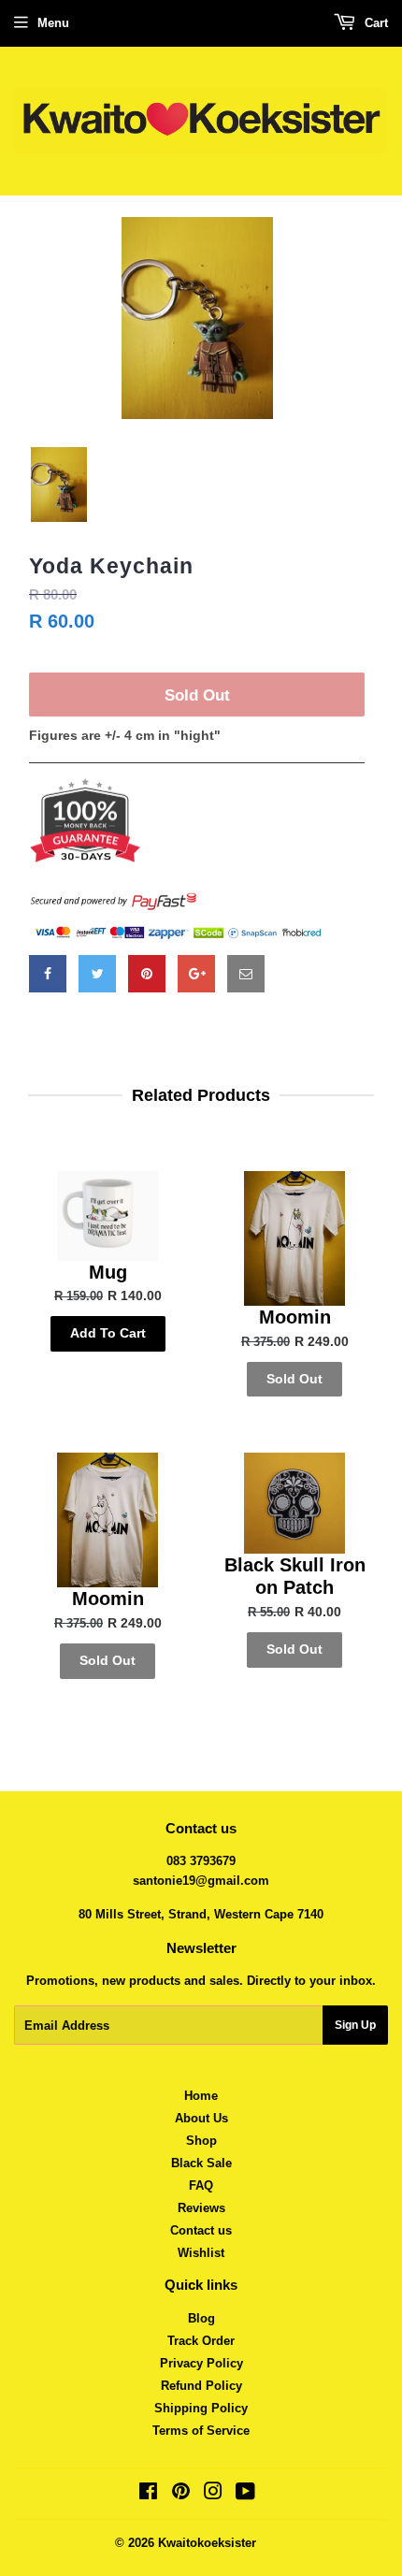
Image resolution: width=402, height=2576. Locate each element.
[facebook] (48, 974)
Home (201, 2096)
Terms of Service (201, 2431)
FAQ (201, 2185)
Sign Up (355, 2025)
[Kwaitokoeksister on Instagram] (213, 2494)
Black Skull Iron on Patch (295, 1576)
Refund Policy (201, 2386)
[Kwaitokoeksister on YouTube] (245, 2494)
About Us (201, 2118)
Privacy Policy (201, 2363)
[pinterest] (147, 974)
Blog (201, 2318)
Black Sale (201, 2163)
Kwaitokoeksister (207, 2543)
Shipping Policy (201, 2408)
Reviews (201, 2208)
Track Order (201, 2341)
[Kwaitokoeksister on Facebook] (148, 2494)
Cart (374, 23)
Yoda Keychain (111, 566)
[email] (246, 974)
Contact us (201, 2230)
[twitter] (97, 974)
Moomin (295, 1317)
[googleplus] (196, 974)
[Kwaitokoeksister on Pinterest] (181, 2494)
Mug (108, 1272)
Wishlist (201, 2253)
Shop (201, 2141)
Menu (53, 23)
